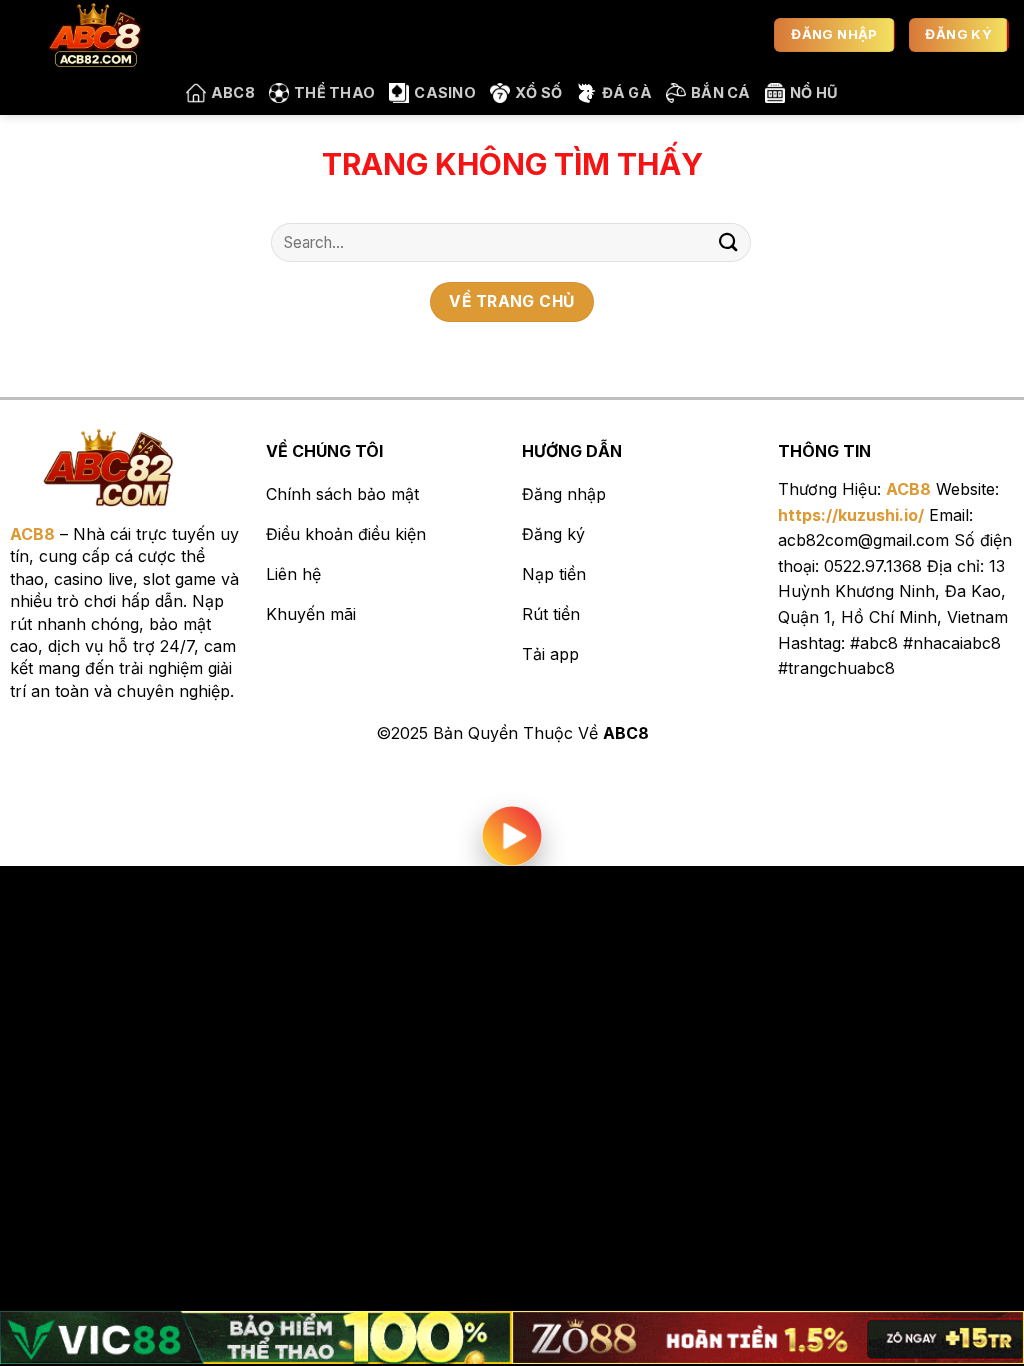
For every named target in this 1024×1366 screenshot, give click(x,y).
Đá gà (627, 92)
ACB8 (908, 489)
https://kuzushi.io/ (851, 515)
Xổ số (538, 92)
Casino (445, 92)
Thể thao (334, 92)
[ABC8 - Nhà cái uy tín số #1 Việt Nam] (115, 35)
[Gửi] (729, 242)
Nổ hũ (814, 92)
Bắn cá (721, 92)
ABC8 (233, 92)
